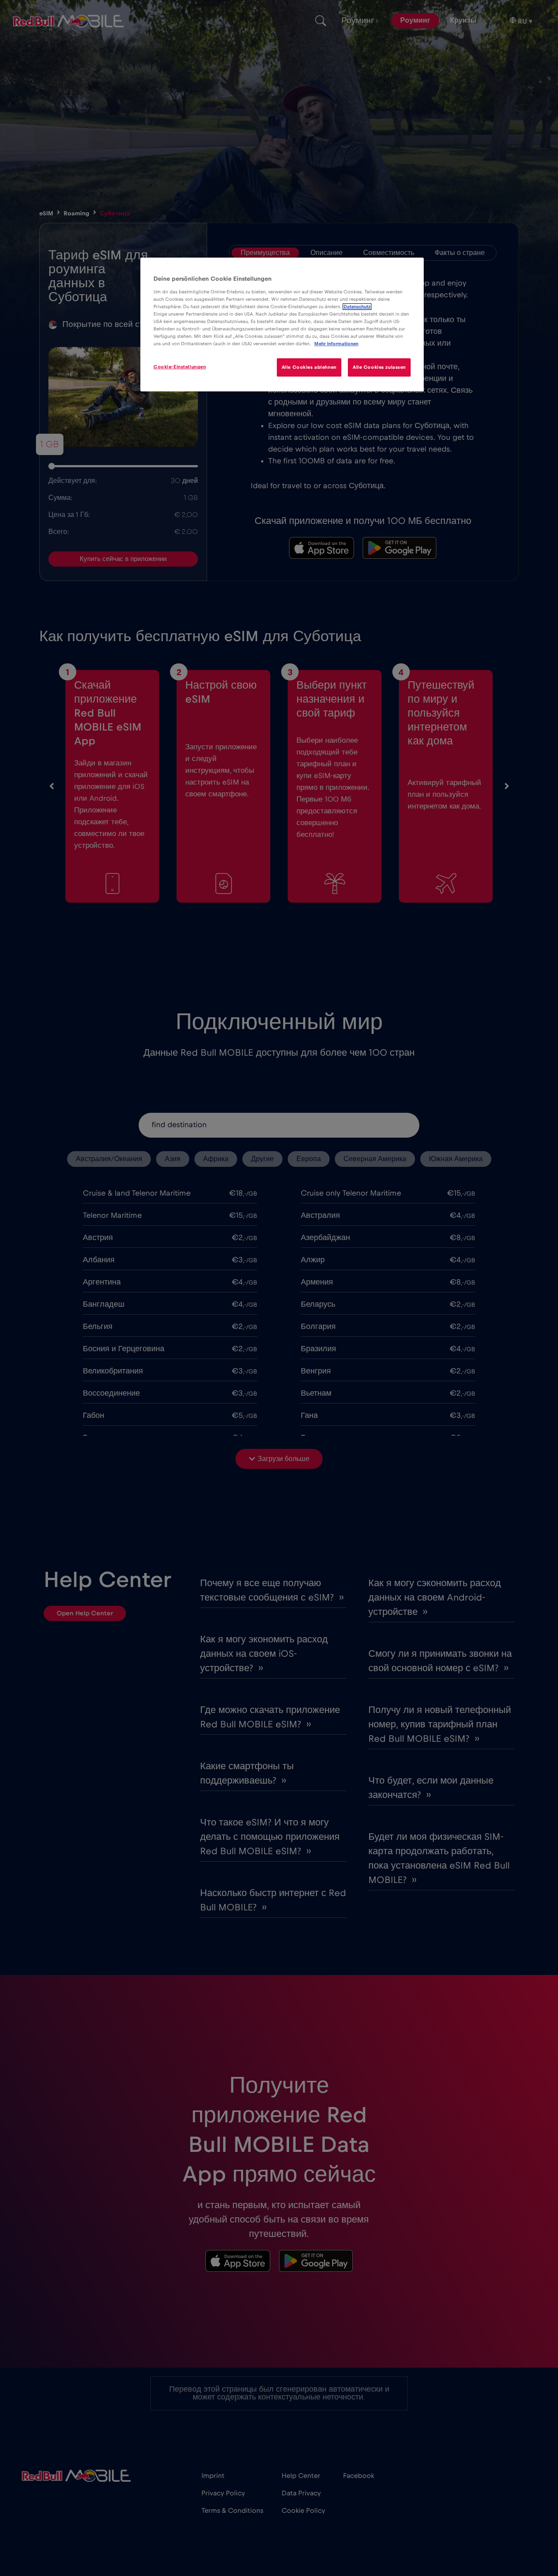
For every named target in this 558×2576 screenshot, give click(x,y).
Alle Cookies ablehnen (309, 367)
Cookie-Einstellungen (180, 367)
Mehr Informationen (336, 344)
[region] (282, 325)
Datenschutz (357, 307)
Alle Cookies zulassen (379, 367)
